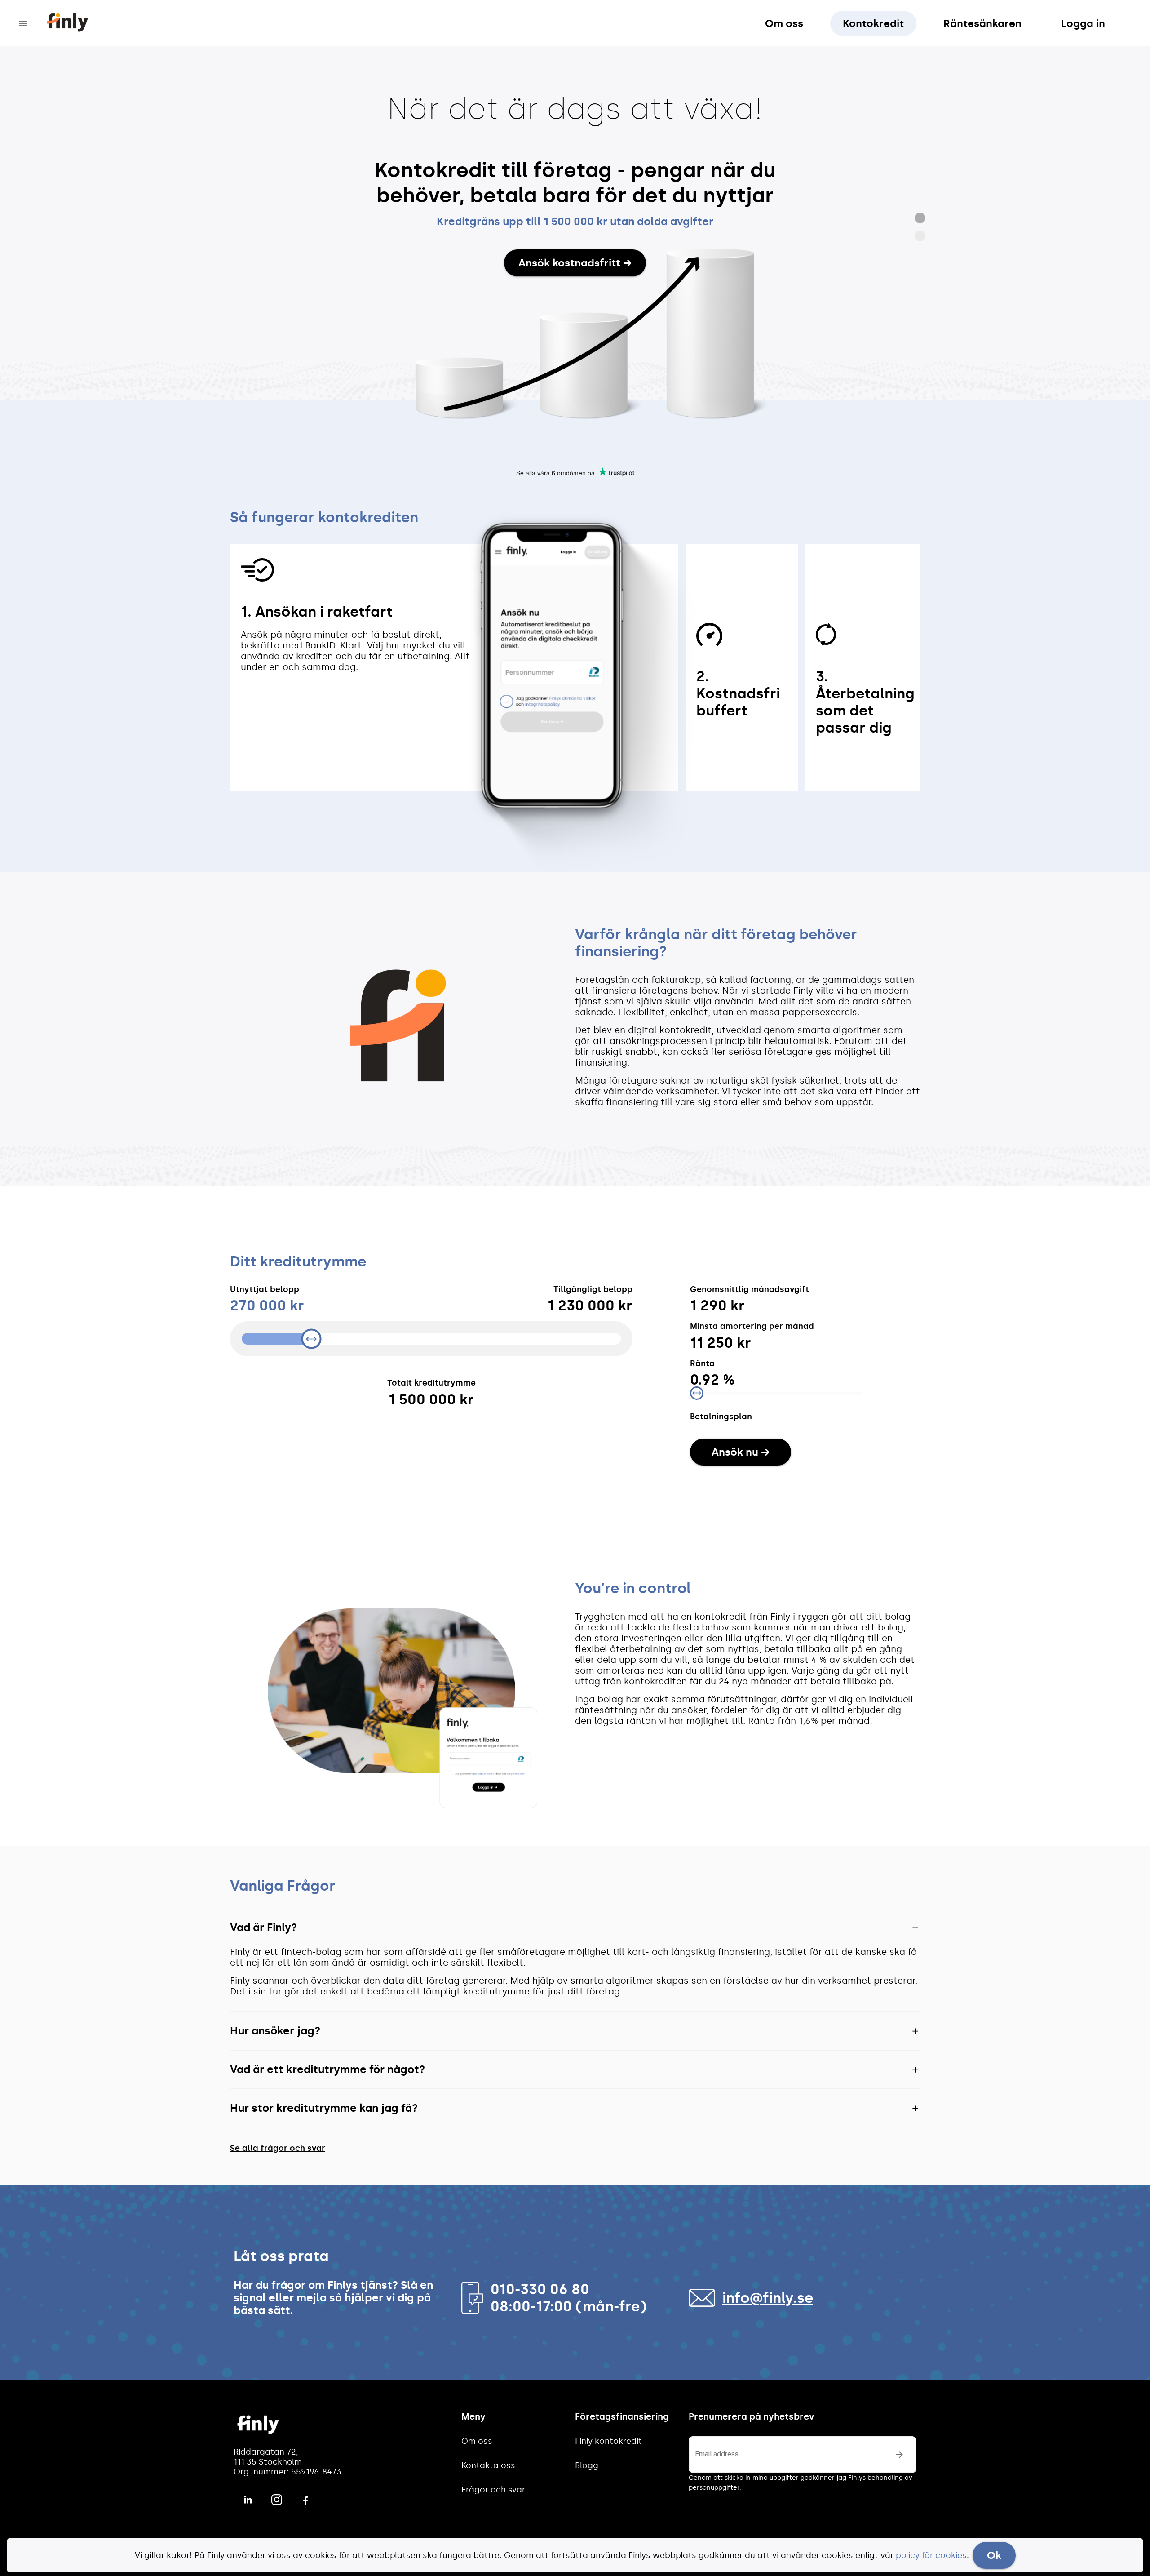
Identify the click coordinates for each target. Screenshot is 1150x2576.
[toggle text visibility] (899, 2455)
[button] (575, 1928)
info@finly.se (768, 2298)
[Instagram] (277, 2500)
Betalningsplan (721, 1417)
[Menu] (23, 23)
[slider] (431, 1339)
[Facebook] (305, 2499)
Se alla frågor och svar (278, 2148)
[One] (920, 218)
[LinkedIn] (248, 2500)
